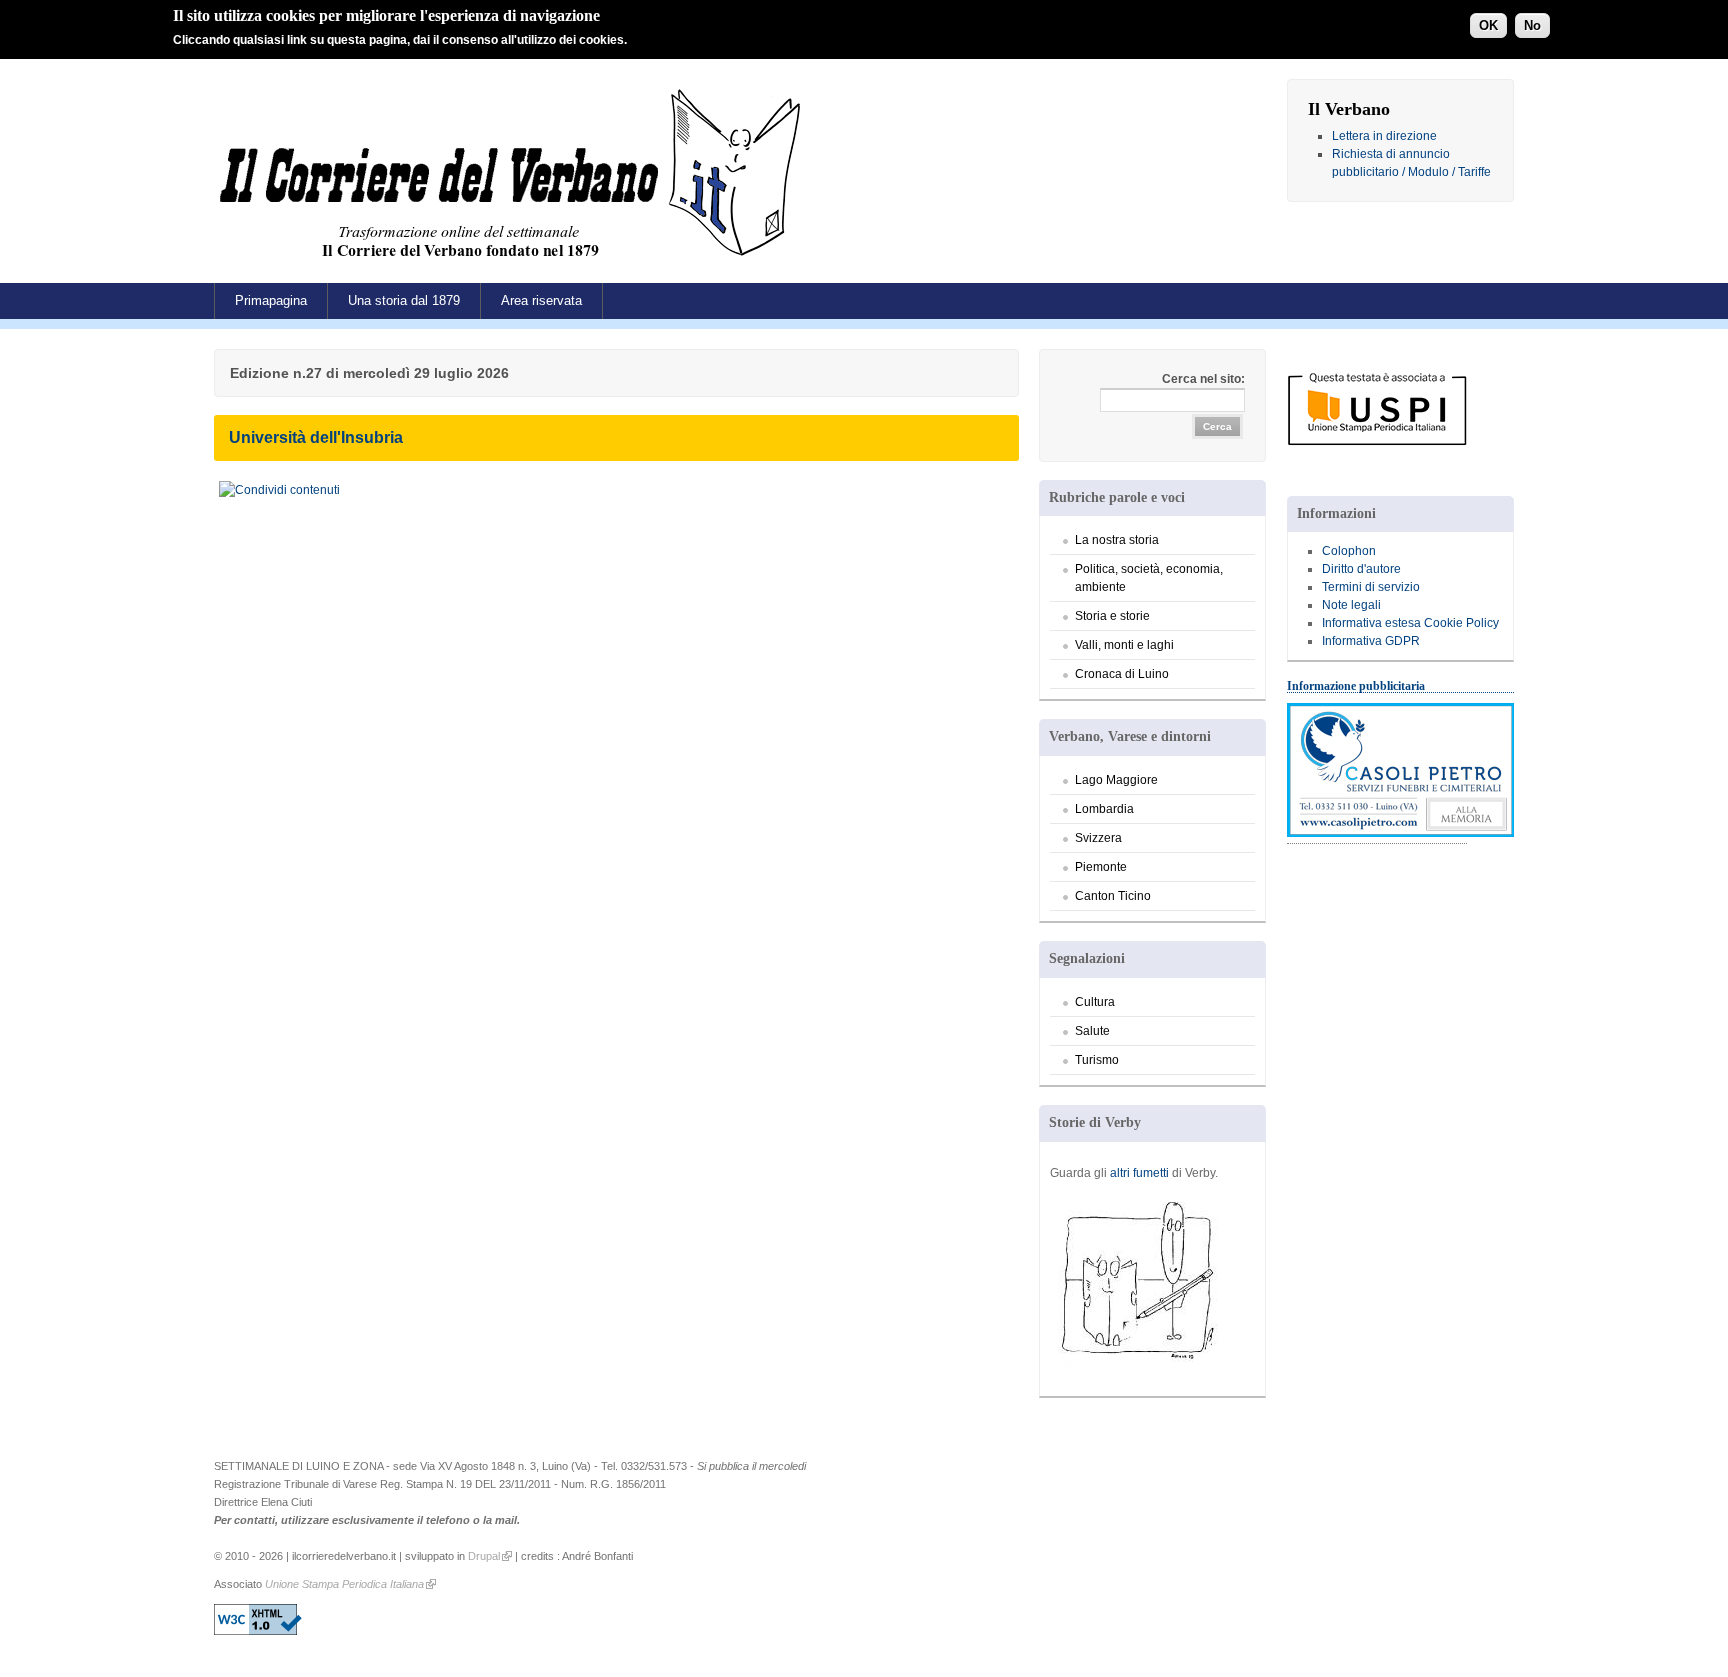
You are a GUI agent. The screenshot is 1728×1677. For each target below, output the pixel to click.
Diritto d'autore (1361, 569)
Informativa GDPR (1371, 641)
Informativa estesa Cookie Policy (1410, 623)
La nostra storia (1117, 540)
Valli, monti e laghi (1124, 645)
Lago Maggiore (1116, 780)
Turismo (1097, 1060)
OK (1488, 25)
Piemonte (1101, 867)
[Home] (515, 264)
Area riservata (541, 300)
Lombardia (1104, 809)
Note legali (1351, 605)
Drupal (484, 1556)
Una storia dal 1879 (404, 300)
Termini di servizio (1371, 587)
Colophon (1349, 551)
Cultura (1095, 1002)
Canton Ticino (1113, 896)
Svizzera (1098, 838)
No (1532, 25)
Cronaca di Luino (1122, 674)
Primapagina (271, 300)
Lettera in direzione (1384, 136)
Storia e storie (1112, 616)
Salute (1092, 1031)
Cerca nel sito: (1203, 379)
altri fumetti (1139, 1173)
